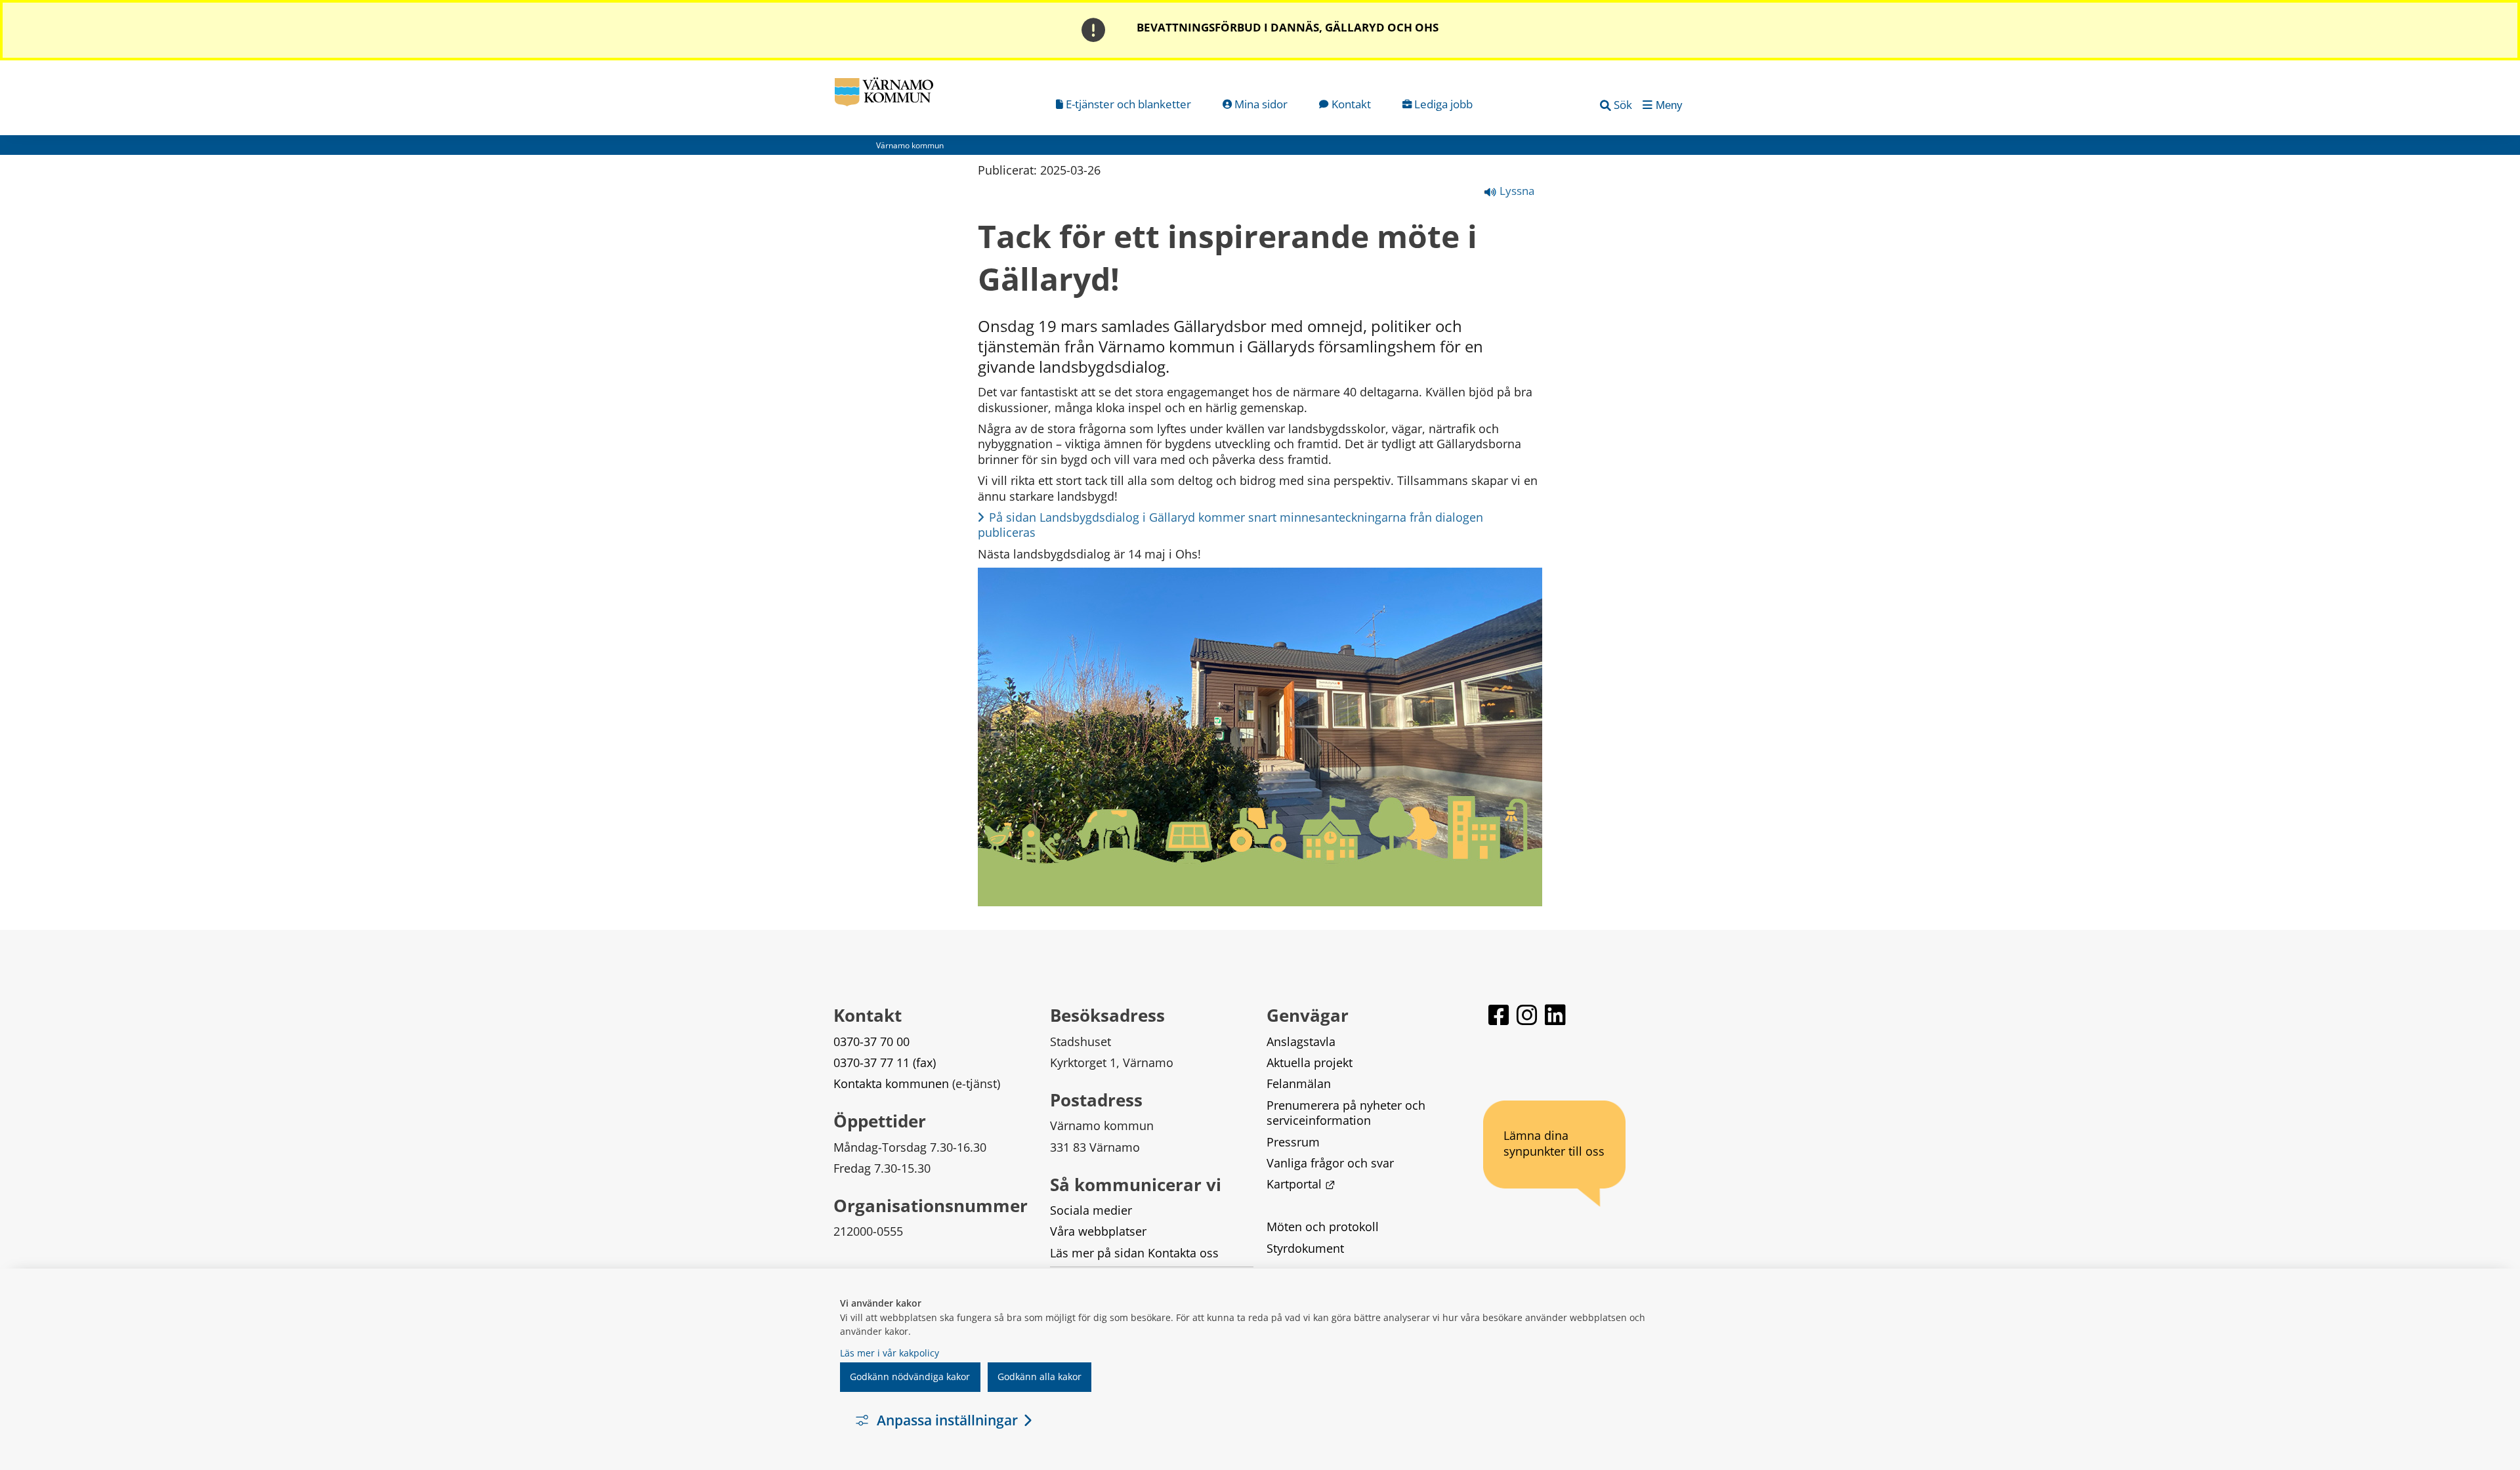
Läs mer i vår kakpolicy (890, 1353)
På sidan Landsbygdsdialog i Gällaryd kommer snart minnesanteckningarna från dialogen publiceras (1232, 525)
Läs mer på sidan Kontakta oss (1134, 1253)
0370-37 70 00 (871, 1041)
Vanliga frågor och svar (1330, 1163)
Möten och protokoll (1323, 1227)
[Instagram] (1528, 1021)
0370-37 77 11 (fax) (885, 1062)
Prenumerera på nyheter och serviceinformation (1348, 1113)
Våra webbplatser (1098, 1231)
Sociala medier (1091, 1210)
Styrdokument (1305, 1248)
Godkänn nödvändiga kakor (910, 1376)
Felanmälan (1299, 1083)
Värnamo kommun (910, 145)
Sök (1623, 105)
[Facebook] (1500, 1021)
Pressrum (1293, 1142)
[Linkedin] (1555, 1021)
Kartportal (1301, 1184)
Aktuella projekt (1310, 1062)
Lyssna (1516, 191)
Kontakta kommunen (891, 1083)
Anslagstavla (1301, 1041)
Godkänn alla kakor (1039, 1376)
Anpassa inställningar (947, 1420)
